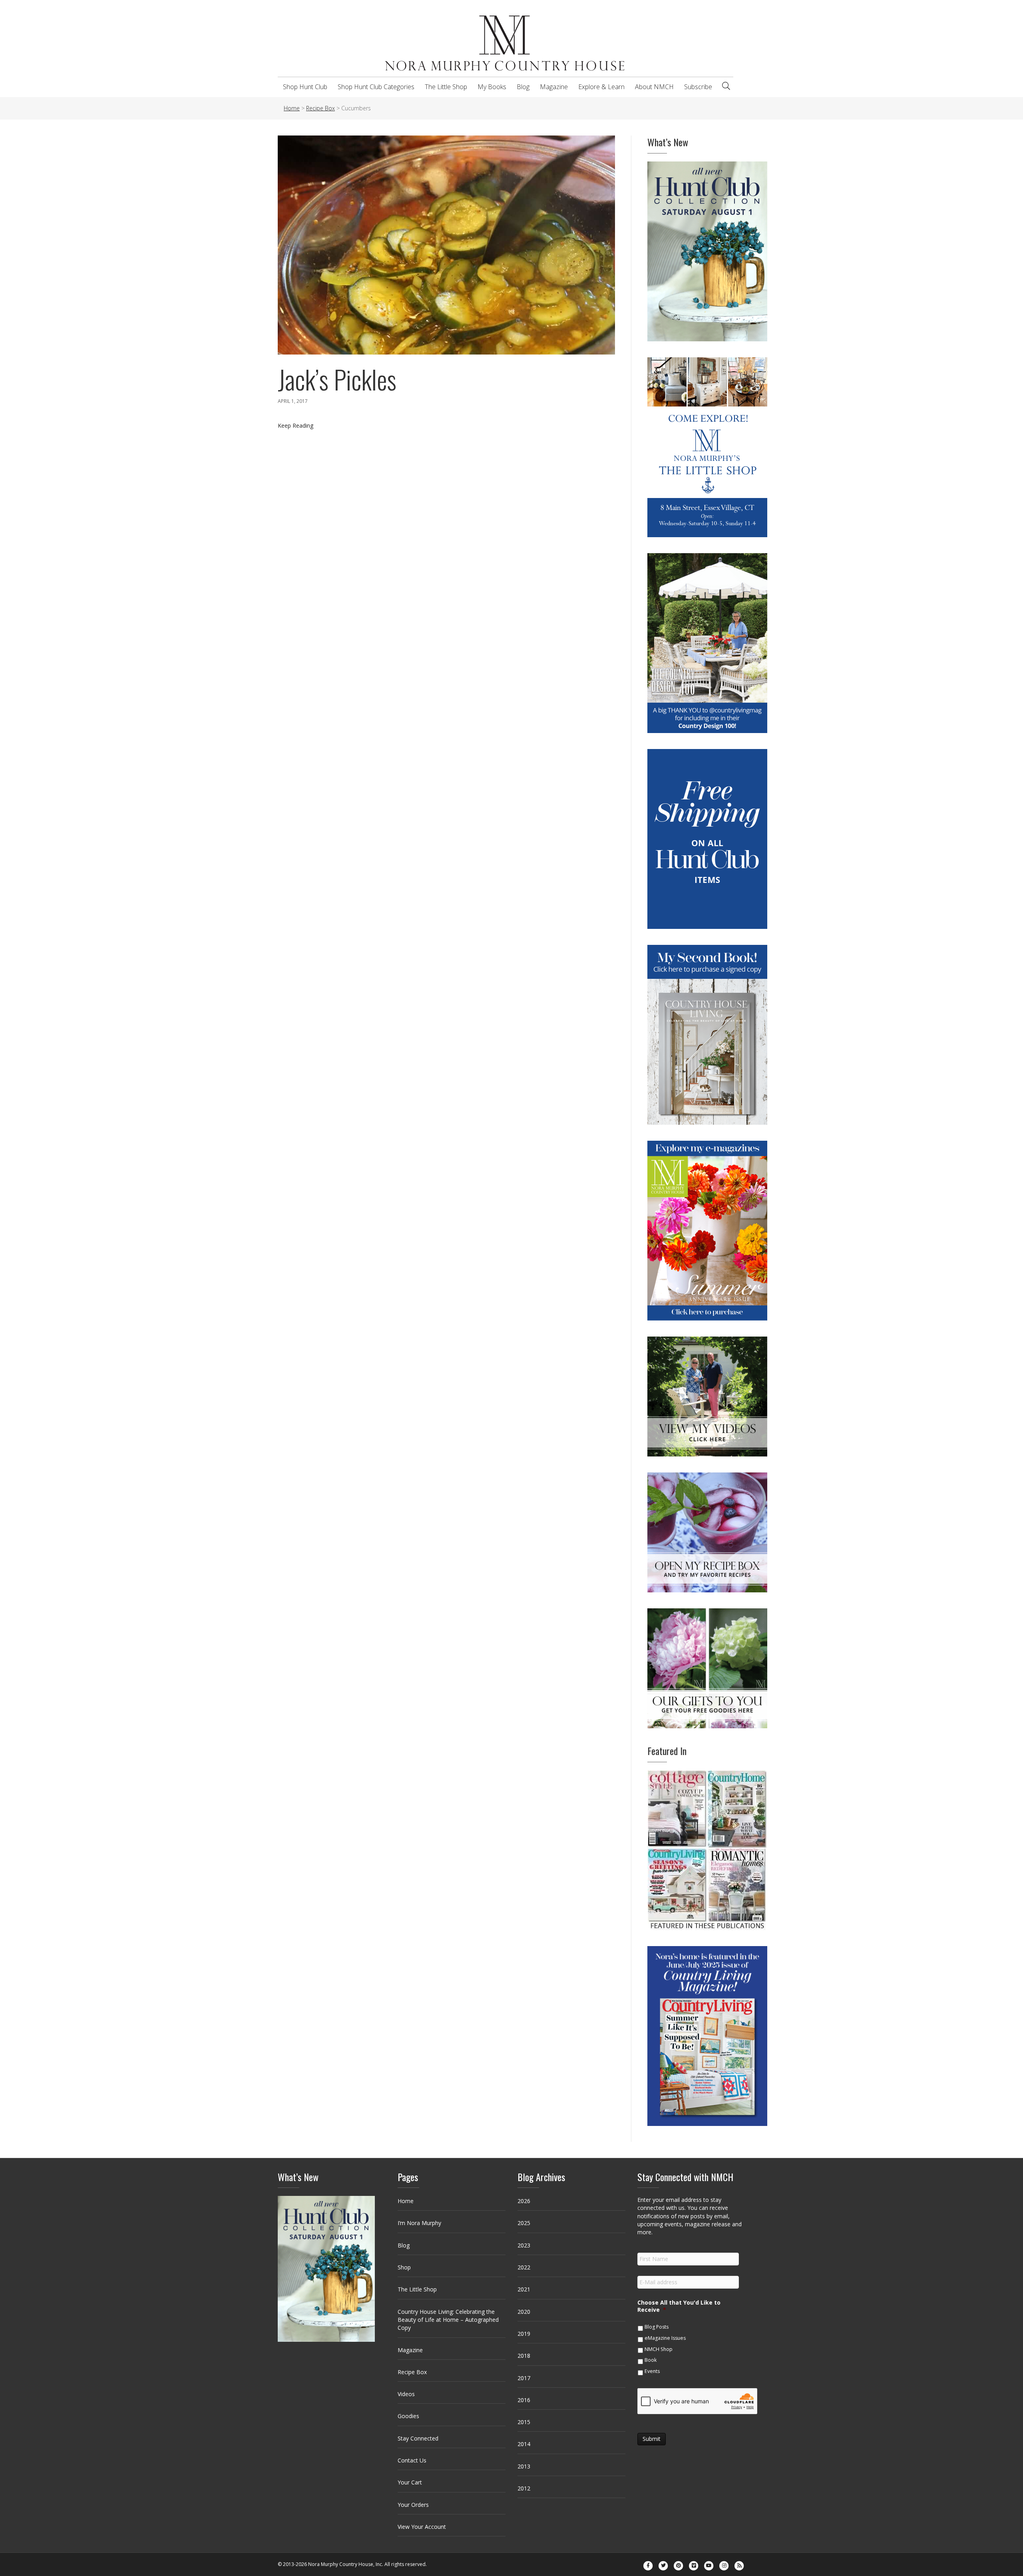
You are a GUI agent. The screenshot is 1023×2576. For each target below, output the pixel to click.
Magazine (554, 87)
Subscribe (698, 87)
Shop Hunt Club (305, 87)
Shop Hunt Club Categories (376, 87)
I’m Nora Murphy (419, 2223)
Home (406, 2201)
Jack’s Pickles (337, 379)
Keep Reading (296, 425)
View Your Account (422, 2527)
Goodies (408, 2416)
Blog (523, 87)
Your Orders (413, 2505)
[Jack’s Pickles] (446, 244)
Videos (406, 2394)
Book (651, 2360)
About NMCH (654, 87)
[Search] (726, 86)
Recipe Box (412, 2372)
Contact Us (412, 2460)
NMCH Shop (659, 2349)
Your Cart (410, 2482)
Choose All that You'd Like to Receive (679, 2306)
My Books (492, 87)
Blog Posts (657, 2327)
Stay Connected (418, 2438)
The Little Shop (446, 87)
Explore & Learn (601, 87)
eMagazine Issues (665, 2338)
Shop (404, 2267)
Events (652, 2371)
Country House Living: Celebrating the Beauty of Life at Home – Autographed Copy (448, 2320)
